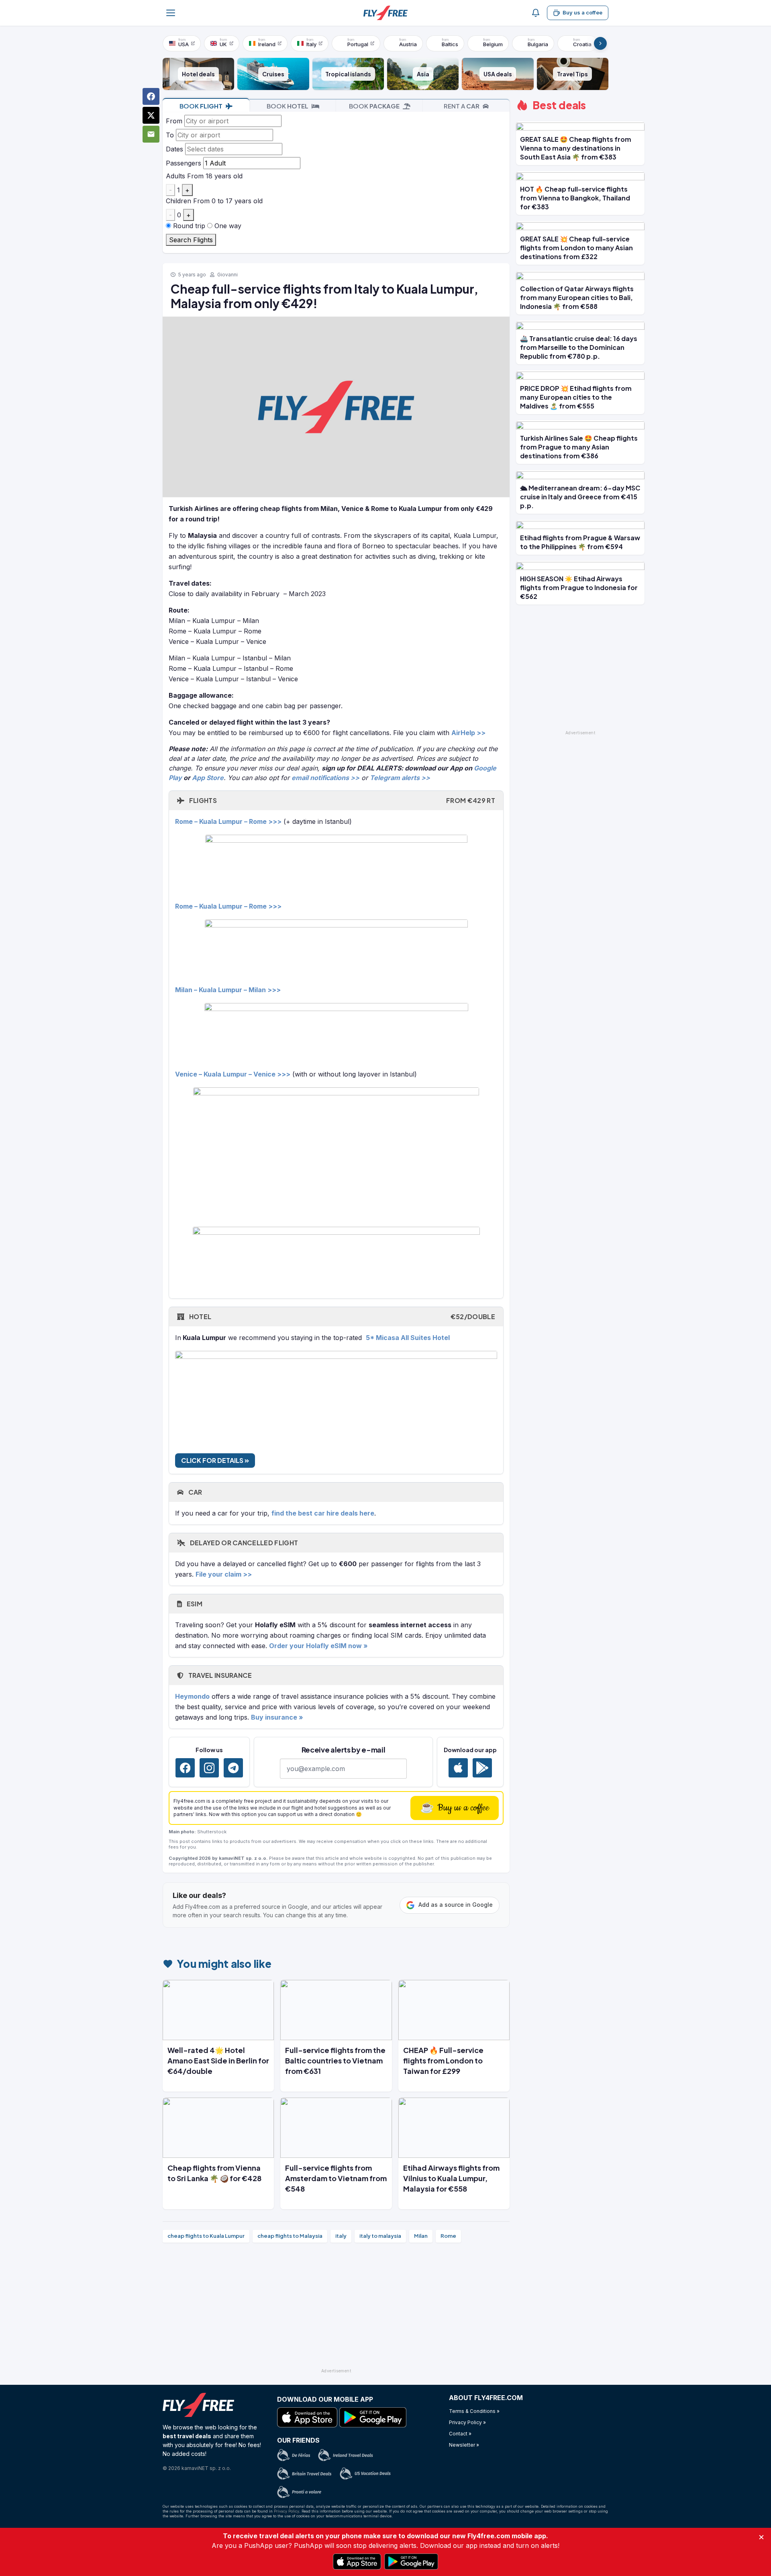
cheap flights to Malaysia (290, 2236)
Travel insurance (219, 1675)
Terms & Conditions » (474, 2411)
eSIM (194, 1604)
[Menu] (171, 13)
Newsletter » (464, 2445)
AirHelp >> (468, 733)
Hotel (341, 1317)
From (174, 121)
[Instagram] (209, 1768)
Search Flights (191, 240)
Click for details (213, 1460)
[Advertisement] (336, 2309)
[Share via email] (151, 134)
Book (201, 106)
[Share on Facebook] (151, 96)
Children (178, 201)
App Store (208, 778)
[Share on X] (151, 115)
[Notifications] (536, 13)
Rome (448, 2236)
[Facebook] (185, 1768)
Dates (174, 149)
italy (341, 2236)
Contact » (460, 2434)
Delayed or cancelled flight (243, 1543)
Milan (421, 2236)
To (170, 135)
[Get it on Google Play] (482, 1768)
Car (194, 1492)
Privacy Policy (287, 2511)
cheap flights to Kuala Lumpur (206, 2236)
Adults (175, 176)
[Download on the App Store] (458, 1768)
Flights (341, 800)
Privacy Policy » (467, 2422)
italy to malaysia (380, 2236)
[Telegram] (233, 1768)
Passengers (184, 163)
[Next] (600, 43)
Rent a (462, 106)
